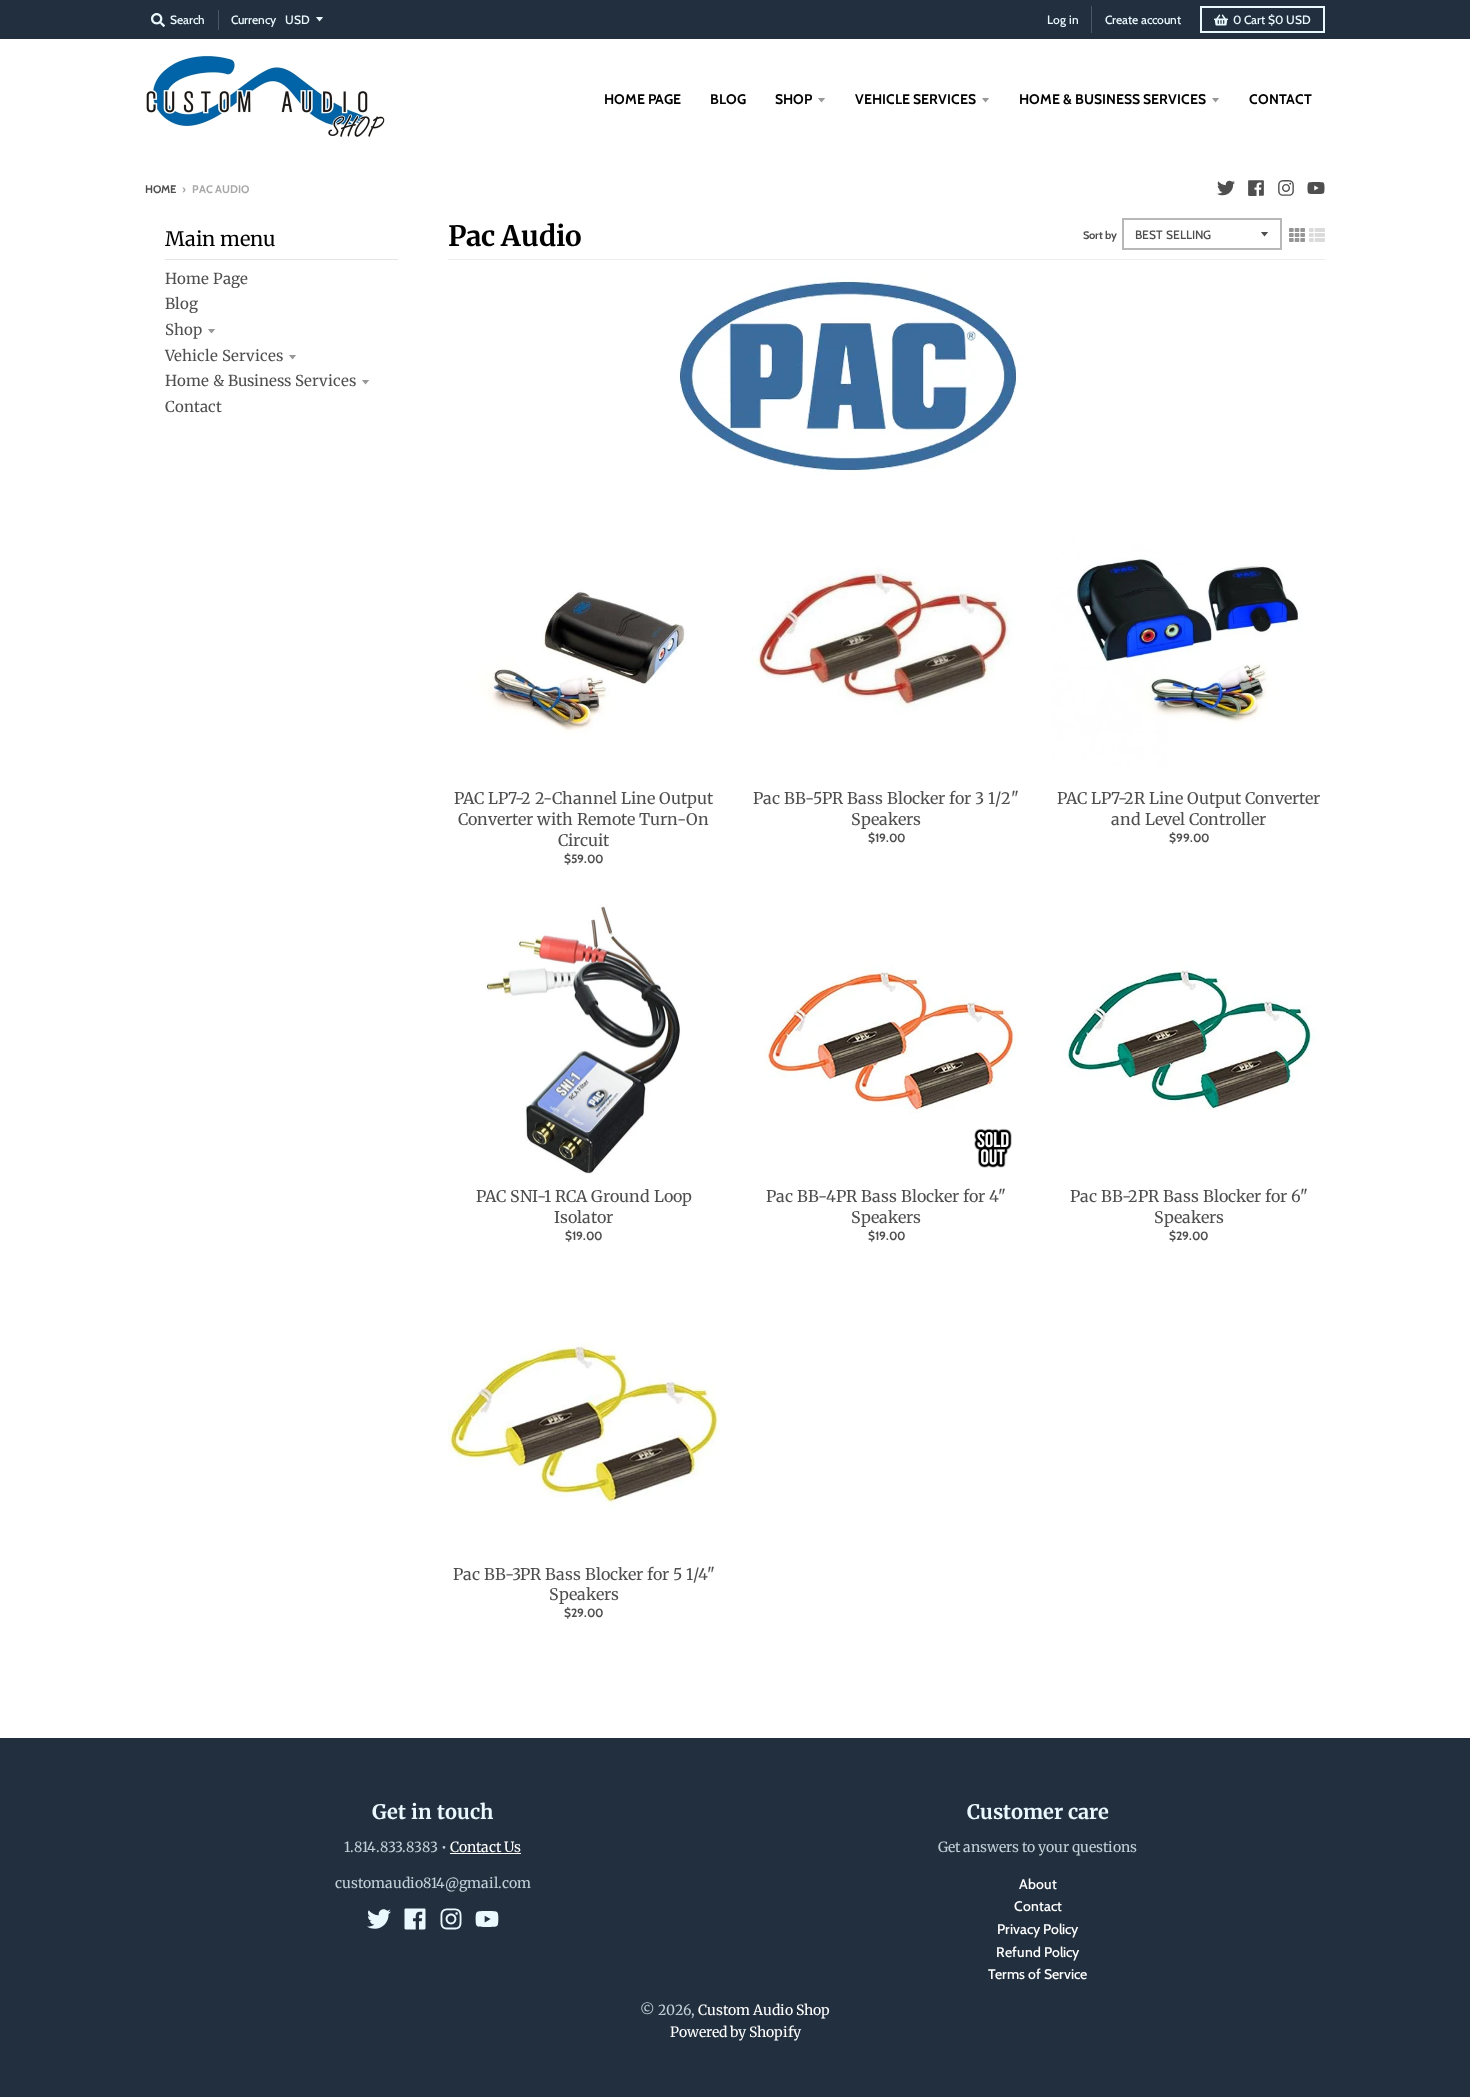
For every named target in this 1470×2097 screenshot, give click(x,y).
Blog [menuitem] (728, 99)
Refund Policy (1037, 1952)
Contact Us (485, 1847)
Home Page (206, 278)
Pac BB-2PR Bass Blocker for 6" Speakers (1189, 1206)
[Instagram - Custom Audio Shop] (1286, 188)
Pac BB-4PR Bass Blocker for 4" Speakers (886, 1206)
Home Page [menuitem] (642, 99)
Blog (181, 303)
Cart (1272, 19)
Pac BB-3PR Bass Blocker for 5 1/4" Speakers (584, 1584)
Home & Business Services (260, 380)
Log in (1063, 19)
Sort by (1100, 235)
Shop (183, 329)
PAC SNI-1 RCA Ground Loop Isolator (584, 1206)
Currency (253, 19)
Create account (1143, 19)
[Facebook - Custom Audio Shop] (1256, 188)
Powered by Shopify (735, 2032)
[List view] (1317, 235)
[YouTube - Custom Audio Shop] (1316, 188)
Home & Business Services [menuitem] (1112, 99)
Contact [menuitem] (1280, 99)
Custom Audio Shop (764, 2010)
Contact (193, 406)
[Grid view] (1297, 235)
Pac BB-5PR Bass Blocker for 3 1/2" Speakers (886, 808)
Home (160, 189)
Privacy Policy (1037, 1929)
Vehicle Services (224, 355)
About (1038, 1884)
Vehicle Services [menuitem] (915, 99)
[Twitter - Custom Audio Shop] (1226, 188)
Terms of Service (1037, 1974)
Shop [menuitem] (793, 99)
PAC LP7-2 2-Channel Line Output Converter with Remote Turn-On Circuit (583, 819)
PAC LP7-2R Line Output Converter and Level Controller (1188, 808)
